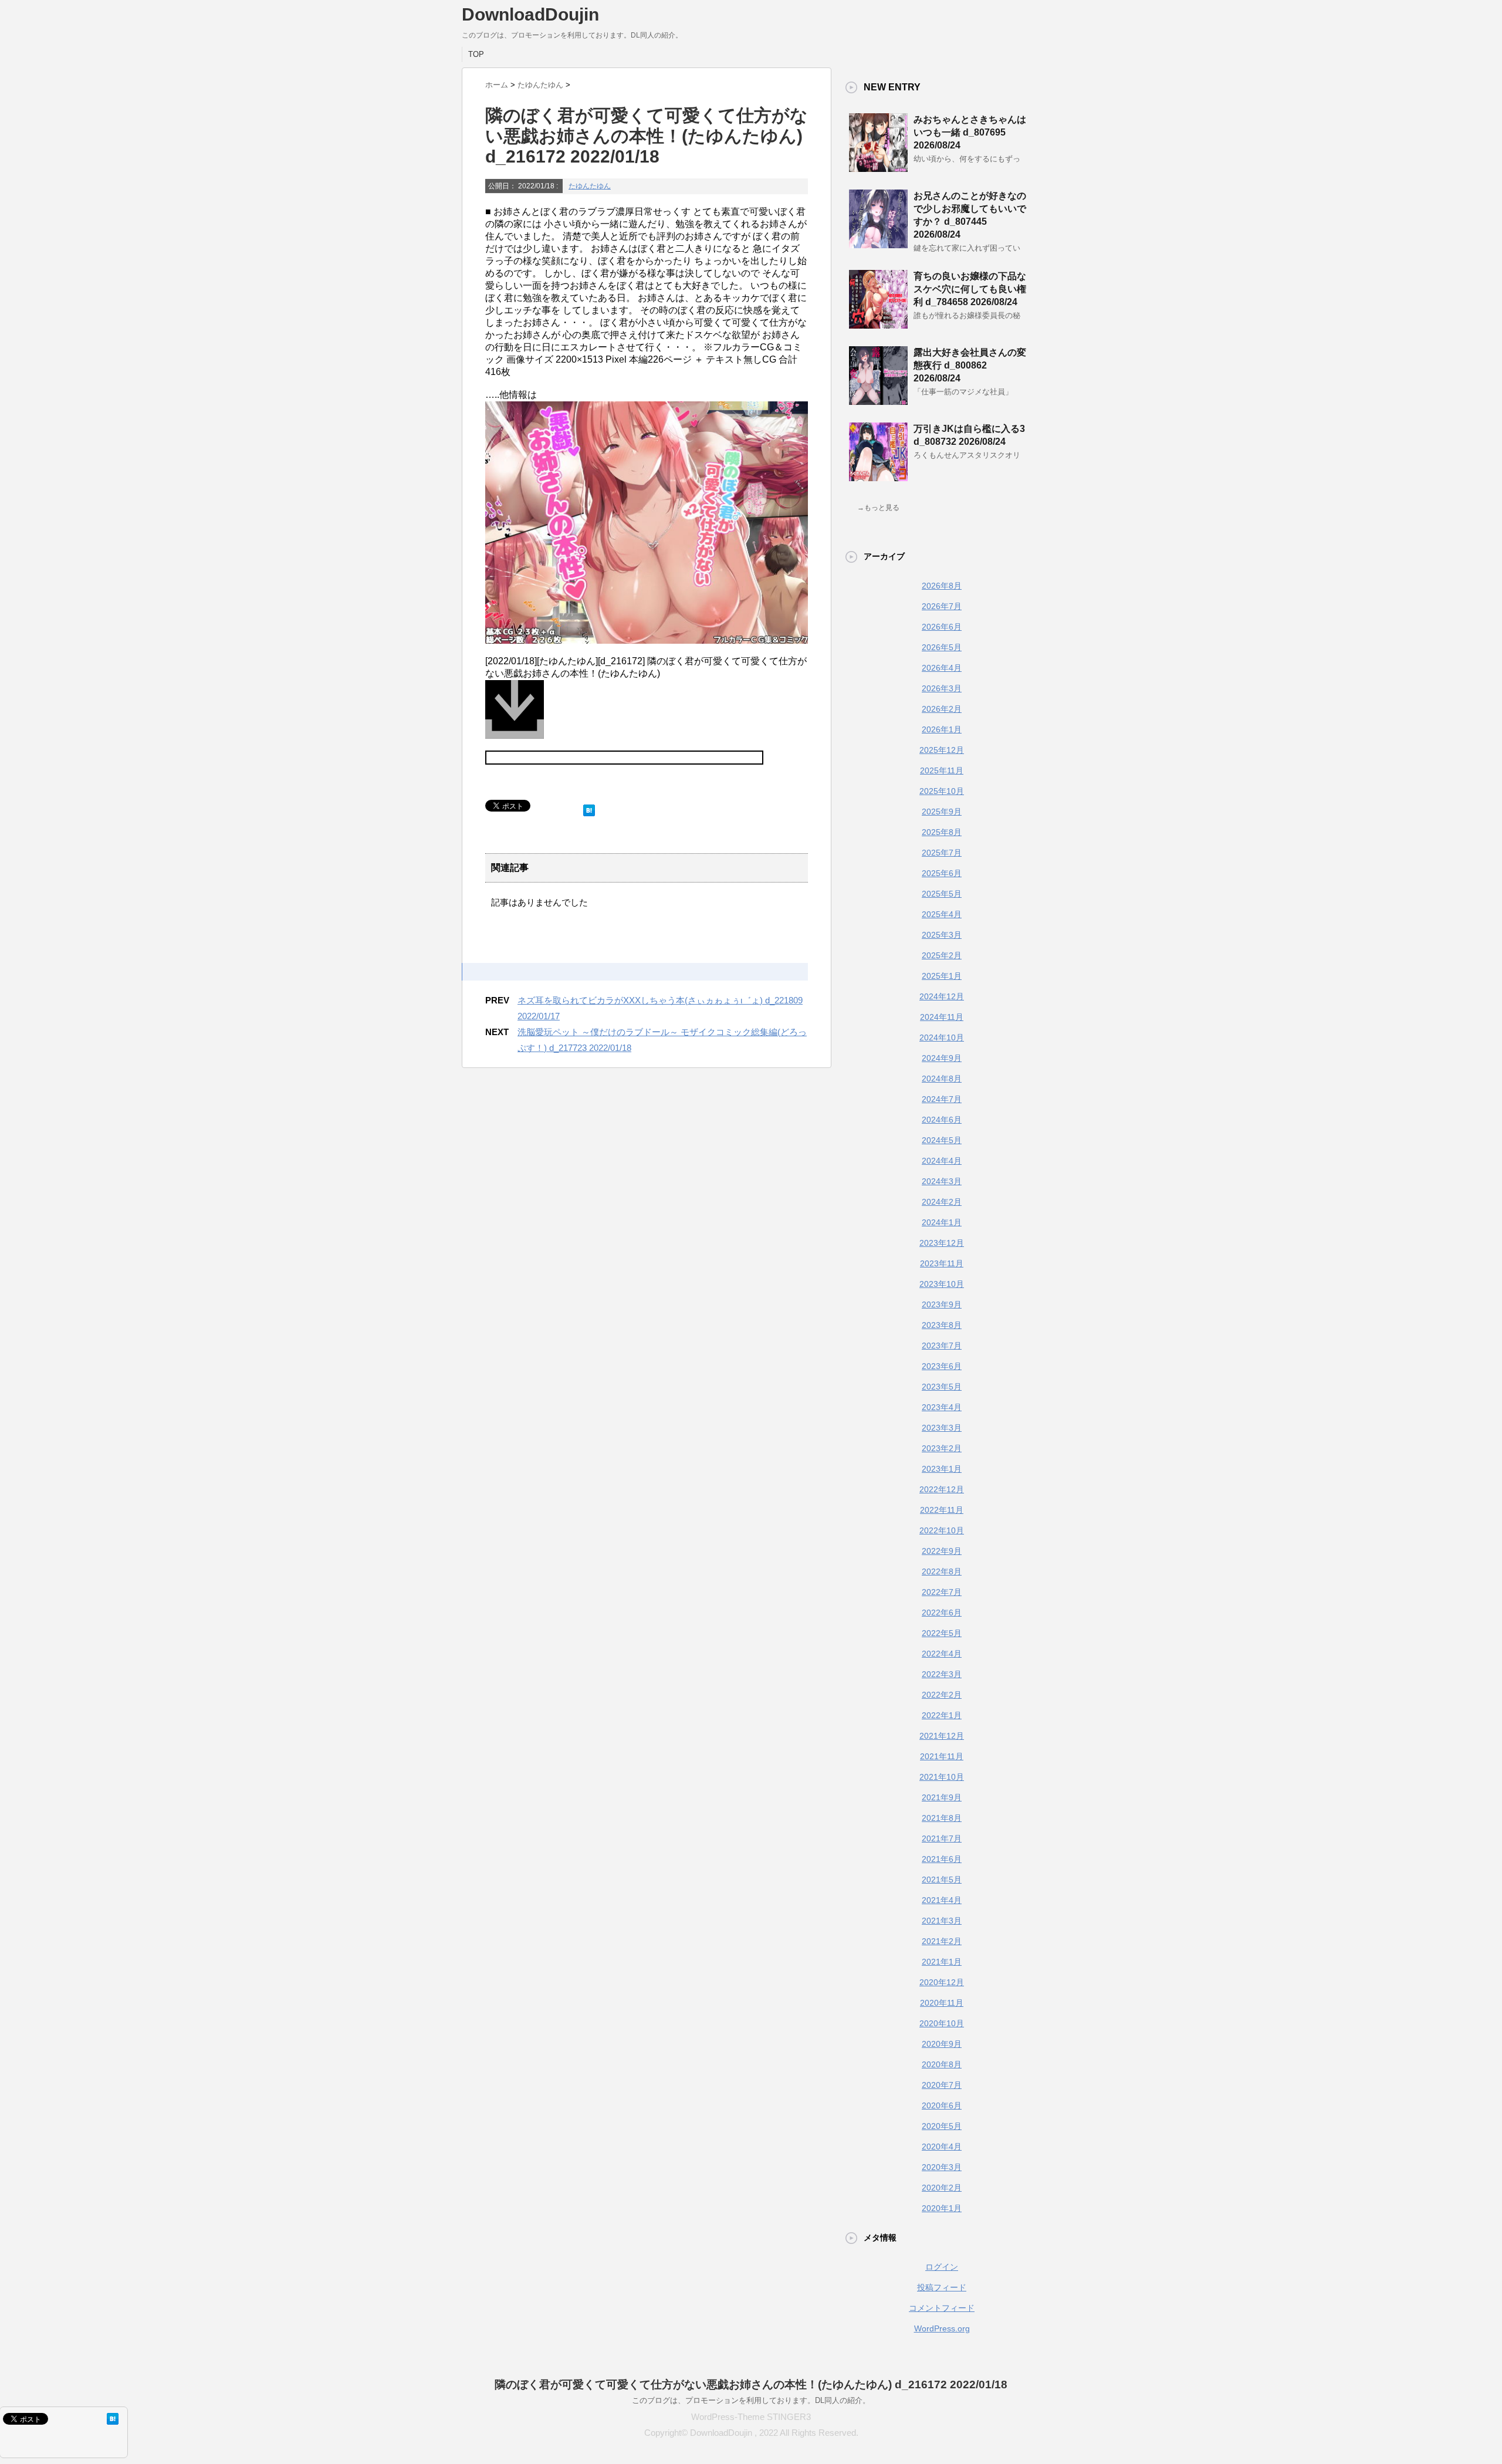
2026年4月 (942, 668)
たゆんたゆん (590, 186)
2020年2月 (942, 2188)
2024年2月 (942, 1202)
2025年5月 (942, 894)
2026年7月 (942, 606)
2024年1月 (942, 1222)
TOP (476, 54)
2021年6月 (942, 1859)
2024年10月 (942, 1037)
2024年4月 (942, 1161)
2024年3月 (942, 1181)
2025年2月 (942, 955)
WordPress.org (942, 2328)
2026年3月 (942, 688)
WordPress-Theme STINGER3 (751, 2417)
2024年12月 (942, 996)
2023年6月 (942, 1366)
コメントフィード (942, 2308)
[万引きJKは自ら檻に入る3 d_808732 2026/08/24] (878, 476)
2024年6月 (942, 1120)
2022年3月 (942, 1674)
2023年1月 (942, 1469)
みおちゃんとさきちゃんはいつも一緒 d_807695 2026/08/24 (970, 132)
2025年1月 (942, 976)
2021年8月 (942, 1818)
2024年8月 (942, 1079)
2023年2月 (942, 1448)
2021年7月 (942, 1838)
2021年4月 (942, 1900)
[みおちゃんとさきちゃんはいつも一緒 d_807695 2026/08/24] (878, 167)
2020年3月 (942, 2167)
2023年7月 (942, 1346)
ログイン (942, 2267)
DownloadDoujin (530, 14)
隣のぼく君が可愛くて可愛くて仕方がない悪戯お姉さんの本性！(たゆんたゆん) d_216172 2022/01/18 (751, 2384)
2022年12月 (942, 1489)
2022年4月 (942, 1654)
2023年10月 (942, 1284)
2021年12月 (942, 1736)
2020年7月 (942, 2085)
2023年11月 (942, 1263)
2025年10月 (942, 791)
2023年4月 (942, 1407)
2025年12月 (942, 750)
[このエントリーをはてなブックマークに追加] (589, 808)
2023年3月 (942, 1428)
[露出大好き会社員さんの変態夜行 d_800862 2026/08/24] (878, 400)
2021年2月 (942, 1941)
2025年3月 (942, 935)
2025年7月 (942, 853)
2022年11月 (942, 1510)
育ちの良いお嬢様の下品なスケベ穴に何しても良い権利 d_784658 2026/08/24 (970, 289)
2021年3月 (942, 1921)
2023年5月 (942, 1387)
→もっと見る (878, 508)
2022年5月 (942, 1633)
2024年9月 (942, 1058)
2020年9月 (942, 2044)
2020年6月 (942, 2105)
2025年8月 (942, 832)
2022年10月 (942, 1530)
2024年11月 (942, 1017)
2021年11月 (942, 1756)
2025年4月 (942, 914)
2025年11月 (942, 770)
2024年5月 (942, 1140)
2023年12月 (942, 1243)
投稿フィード (942, 2287)
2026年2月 (942, 709)
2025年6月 (942, 873)
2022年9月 (942, 1551)
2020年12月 (942, 1982)
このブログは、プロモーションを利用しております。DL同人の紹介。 (751, 2400)
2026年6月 (942, 627)
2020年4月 (942, 2147)
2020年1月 (942, 2208)
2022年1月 (942, 1715)
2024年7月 (942, 1099)
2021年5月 (942, 1880)
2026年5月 (942, 647)
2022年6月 (942, 1613)
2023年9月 (942, 1304)
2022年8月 (942, 1571)
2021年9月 (942, 1797)
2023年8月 (942, 1325)
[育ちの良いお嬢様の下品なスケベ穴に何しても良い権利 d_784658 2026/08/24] (878, 324)
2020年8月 (942, 2064)
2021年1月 (942, 1962)
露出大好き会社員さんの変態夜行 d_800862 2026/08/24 (970, 365)
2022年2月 (942, 1695)
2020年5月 (942, 2126)
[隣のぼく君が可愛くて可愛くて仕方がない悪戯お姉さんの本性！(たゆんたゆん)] (647, 715)
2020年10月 (942, 2023)
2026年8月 (942, 586)
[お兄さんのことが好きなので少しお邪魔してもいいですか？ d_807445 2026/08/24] (878, 244)
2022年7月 (942, 1592)
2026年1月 (942, 729)
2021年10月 (942, 1777)
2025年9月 (942, 812)
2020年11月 (942, 2003)
